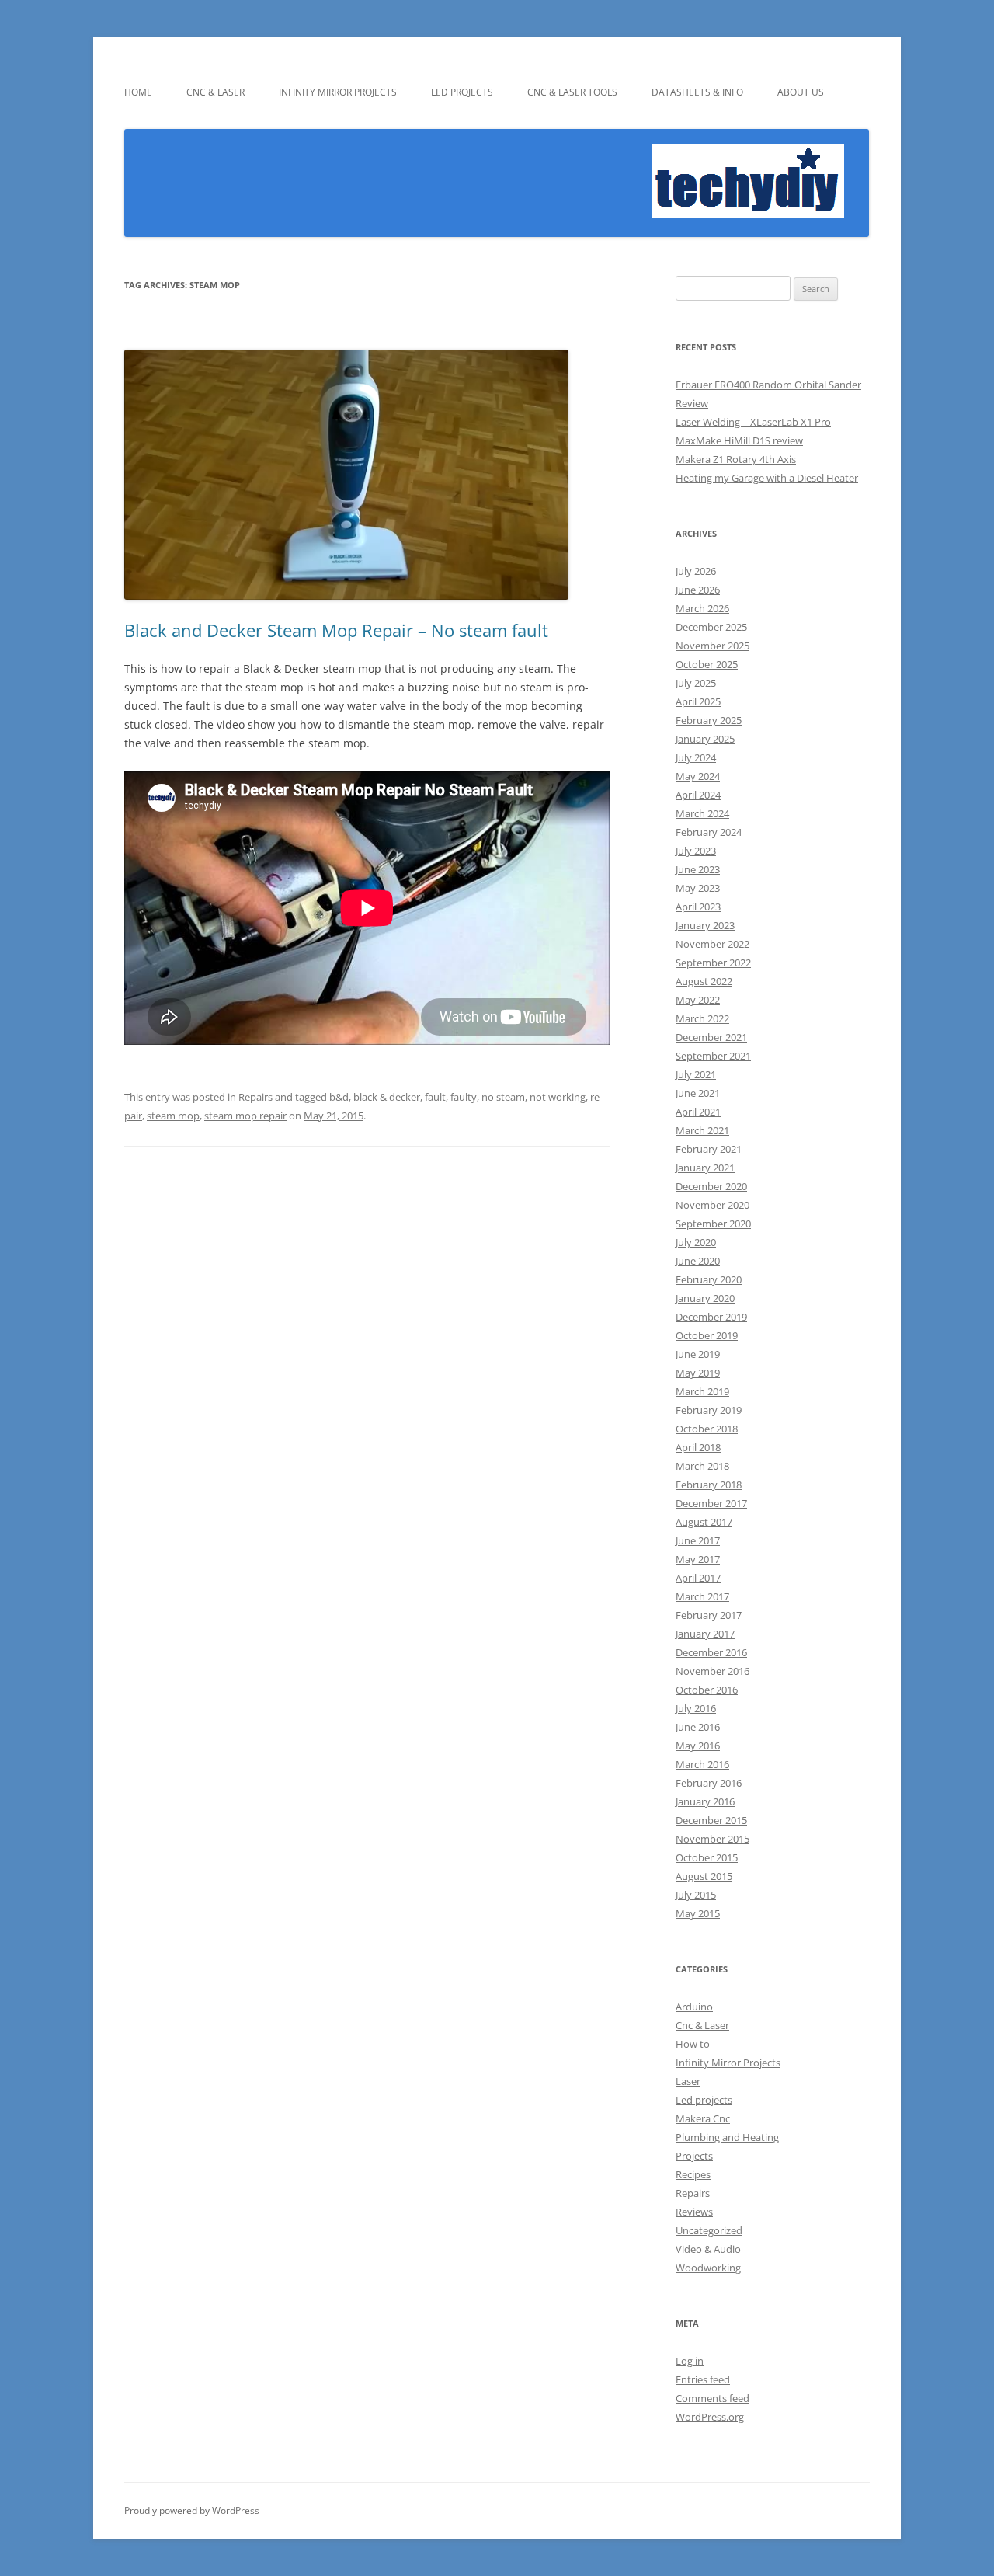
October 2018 (707, 1429)
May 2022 (698, 1000)
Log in (690, 2361)
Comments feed (712, 2398)
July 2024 (696, 757)
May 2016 (698, 1746)
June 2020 (698, 1261)
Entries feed (703, 2379)
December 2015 (711, 1820)
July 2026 (696, 571)
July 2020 (696, 1242)
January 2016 (705, 1801)
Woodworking (708, 2268)
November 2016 (712, 1671)
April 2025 (698, 701)
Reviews (694, 2212)
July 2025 (696, 683)
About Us (801, 92)
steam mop (173, 1116)
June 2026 (698, 590)
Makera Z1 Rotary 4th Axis (736, 459)
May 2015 (698, 1913)
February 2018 (709, 1485)
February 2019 (709, 1410)
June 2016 (698, 1727)
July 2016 (696, 1708)
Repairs (255, 1097)
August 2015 (704, 1876)
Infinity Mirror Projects (338, 92)
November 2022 (712, 944)
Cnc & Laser (215, 92)
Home (138, 92)
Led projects (704, 2100)
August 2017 (704, 1522)
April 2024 (698, 795)
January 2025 (705, 739)
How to (693, 2044)
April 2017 (698, 1578)
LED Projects (462, 92)
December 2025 (711, 627)
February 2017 (709, 1615)
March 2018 (702, 1466)
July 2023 (696, 851)
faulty (464, 1097)
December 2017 (711, 1503)
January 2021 (705, 1168)
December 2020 (711, 1186)
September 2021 (713, 1056)
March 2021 (702, 1130)
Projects (694, 2156)
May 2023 (698, 888)
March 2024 (702, 813)
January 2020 (705, 1298)
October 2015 (707, 1857)
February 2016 (709, 1783)
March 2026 (702, 608)
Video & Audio (708, 2249)
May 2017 (698, 1559)
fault (435, 1097)
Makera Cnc (703, 2118)
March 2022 (702, 1018)
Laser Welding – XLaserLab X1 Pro (753, 422)
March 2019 (702, 1391)
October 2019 (707, 1335)
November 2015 (712, 1839)
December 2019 (711, 1317)
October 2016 (707, 1690)
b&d (339, 1097)
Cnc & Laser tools (572, 92)
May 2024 (698, 776)
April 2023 (698, 907)
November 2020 (712, 1205)
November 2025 (712, 646)
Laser (688, 2081)
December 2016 (711, 1652)
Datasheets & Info (697, 92)
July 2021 (696, 1074)
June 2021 (698, 1093)
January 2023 (705, 925)
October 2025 (707, 664)
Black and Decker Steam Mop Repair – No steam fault (336, 630)
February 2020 (709, 1279)
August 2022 (704, 981)
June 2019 (698, 1354)
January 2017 (705, 1634)
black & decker (387, 1097)
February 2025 (709, 720)
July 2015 (696, 1895)
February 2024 (709, 832)
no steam (503, 1097)
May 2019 (698, 1373)
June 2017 (698, 1540)
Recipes (693, 2174)
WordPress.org (710, 2417)
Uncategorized (709, 2230)
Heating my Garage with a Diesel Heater (767, 478)
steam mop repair (245, 1116)
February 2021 (709, 1149)
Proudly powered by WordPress (192, 2510)
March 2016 (702, 1764)
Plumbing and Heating (727, 2137)
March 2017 (702, 1596)
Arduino (694, 2007)
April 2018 (698, 1447)
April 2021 (698, 1112)
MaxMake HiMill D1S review (739, 440)
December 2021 (711, 1037)
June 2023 (698, 869)
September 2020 (713, 1224)
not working (558, 1097)
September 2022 (713, 963)
